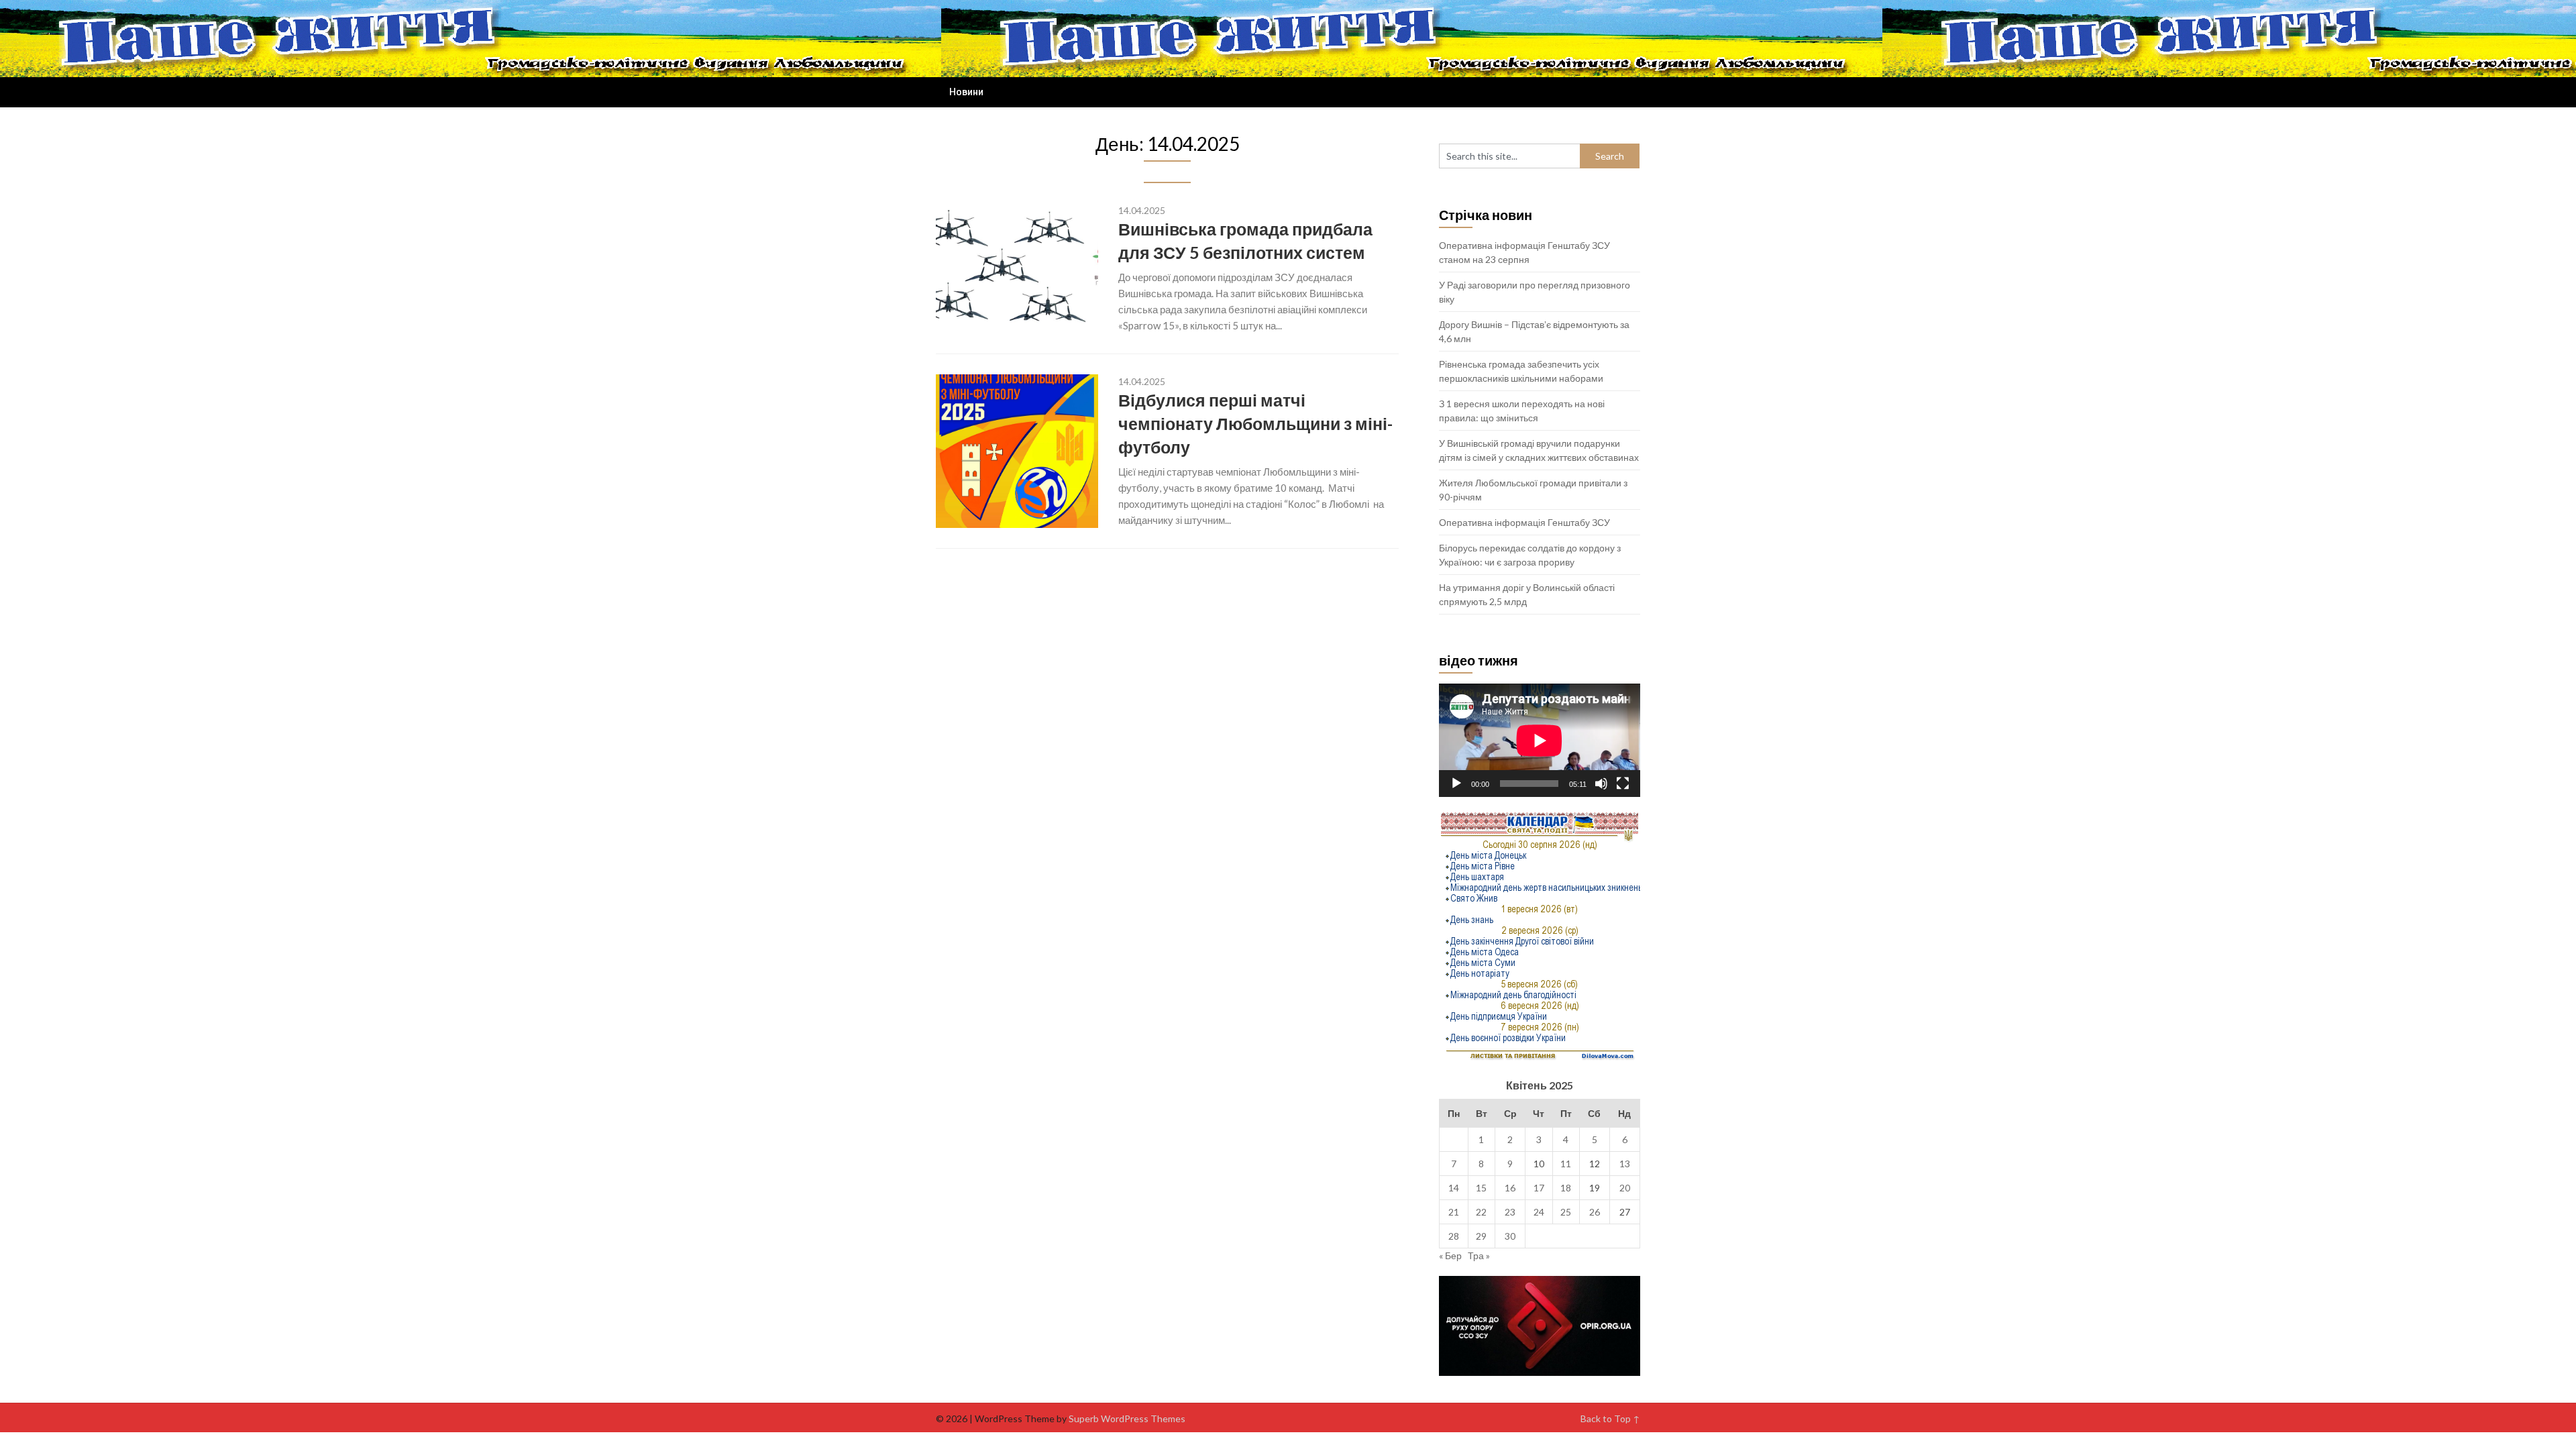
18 (1566, 1188)
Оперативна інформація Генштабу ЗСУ (1524, 522)
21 (1454, 1212)
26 (1595, 1212)
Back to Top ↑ (1610, 1418)
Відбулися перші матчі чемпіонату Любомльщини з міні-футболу (1255, 423)
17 (1539, 1188)
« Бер (1450, 1255)
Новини (966, 92)
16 (1510, 1188)
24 (1539, 1212)
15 (1481, 1188)
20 (1625, 1188)
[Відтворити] (1456, 784)
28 (1454, 1236)
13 (1625, 1164)
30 (1510, 1236)
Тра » (1479, 1255)
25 (1566, 1212)
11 (1566, 1164)
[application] (1540, 740)
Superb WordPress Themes (1127, 1418)
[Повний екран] (1623, 784)
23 (1510, 1212)
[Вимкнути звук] (1601, 784)
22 (1481, 1212)
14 (1454, 1188)
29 (1481, 1236)
